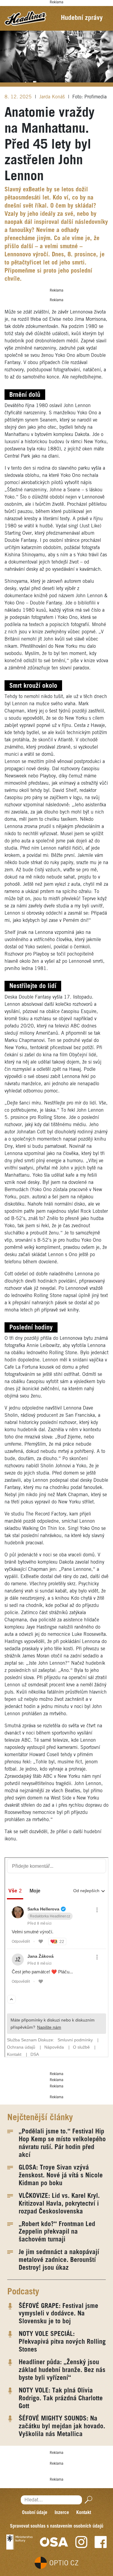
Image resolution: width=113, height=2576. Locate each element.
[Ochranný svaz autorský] (54, 2542)
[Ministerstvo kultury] (19, 2542)
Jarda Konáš (53, 97)
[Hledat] (87, 2500)
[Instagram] (81, 2542)
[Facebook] (101, 2542)
